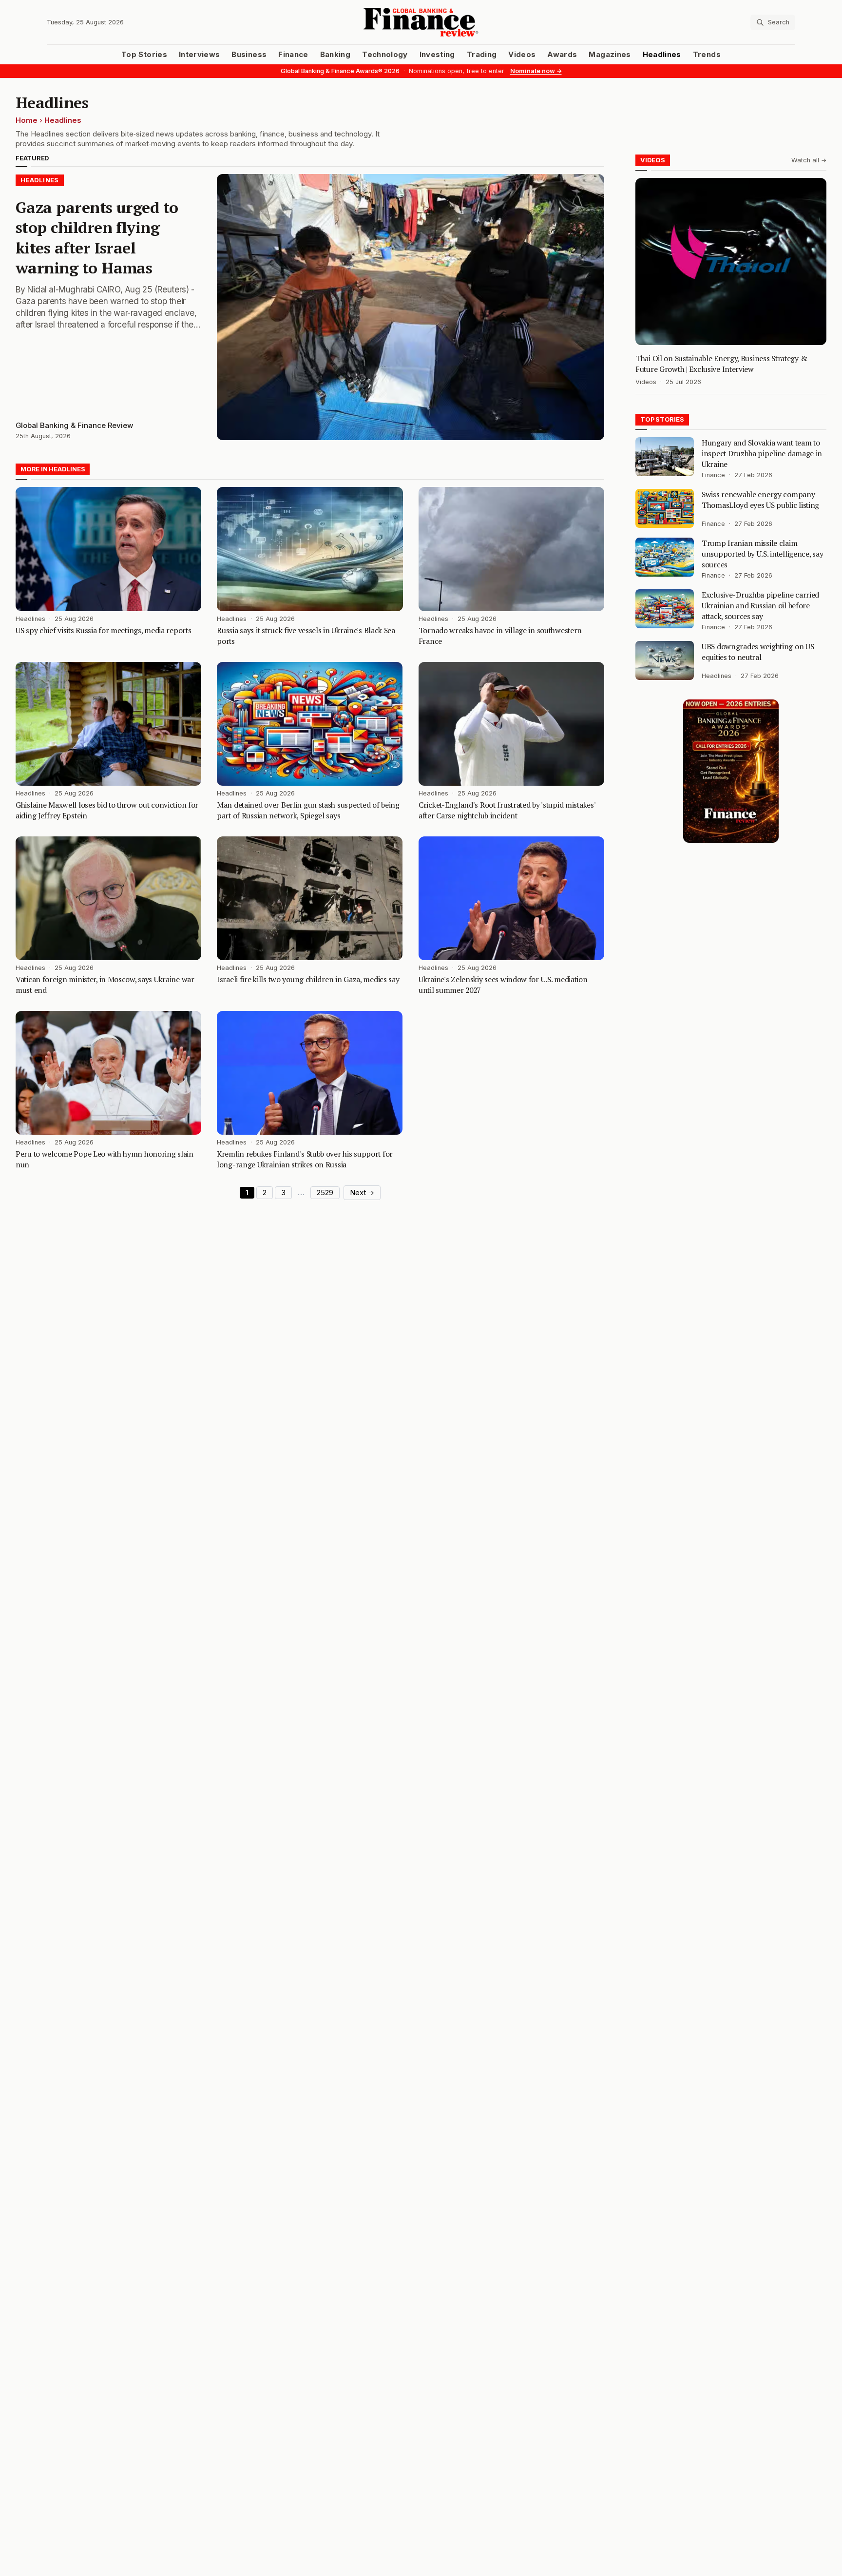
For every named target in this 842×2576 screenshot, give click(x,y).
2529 (325, 1193)
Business (249, 55)
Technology (385, 55)
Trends (707, 55)
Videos (522, 55)
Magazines (610, 55)
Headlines (662, 55)
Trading (482, 55)
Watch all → (809, 160)
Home (27, 120)
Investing (437, 55)
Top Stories (144, 55)
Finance (293, 55)
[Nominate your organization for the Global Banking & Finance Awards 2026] (731, 771)
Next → (362, 1193)
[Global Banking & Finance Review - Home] (421, 22)
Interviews (200, 55)
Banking (335, 55)
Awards (562, 55)
